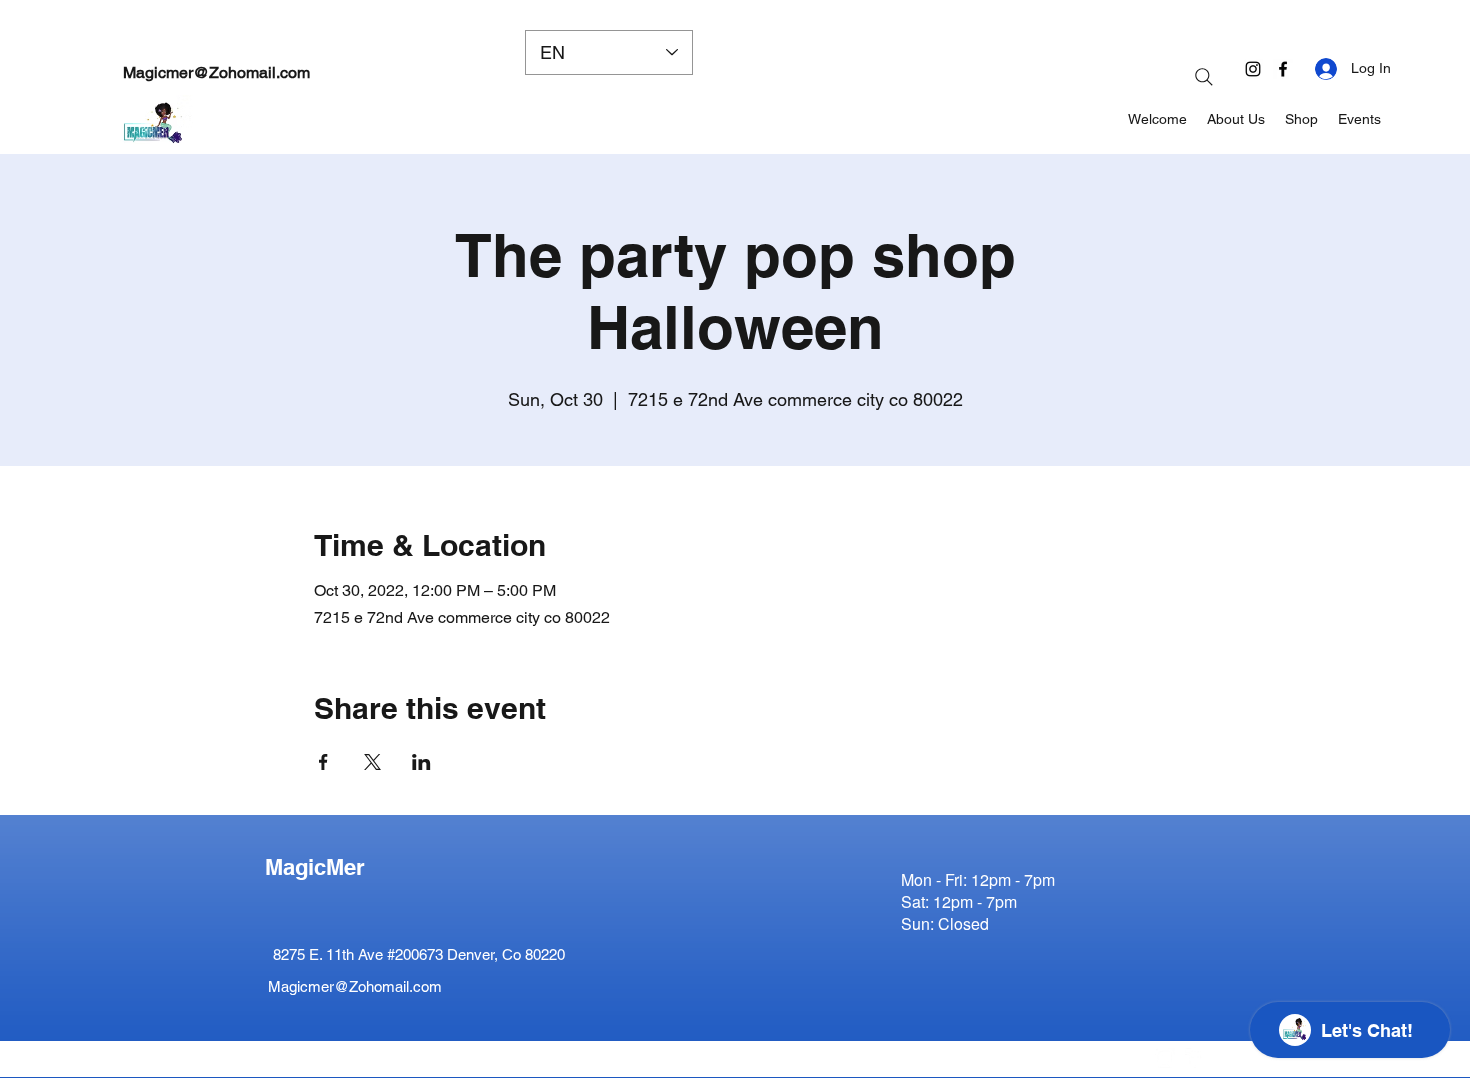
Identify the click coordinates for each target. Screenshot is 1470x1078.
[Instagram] (1253, 69)
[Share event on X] (372, 762)
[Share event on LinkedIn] (421, 762)
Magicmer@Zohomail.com (216, 72)
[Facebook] (1283, 69)
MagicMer (315, 867)
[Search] (1204, 77)
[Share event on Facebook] (323, 762)
